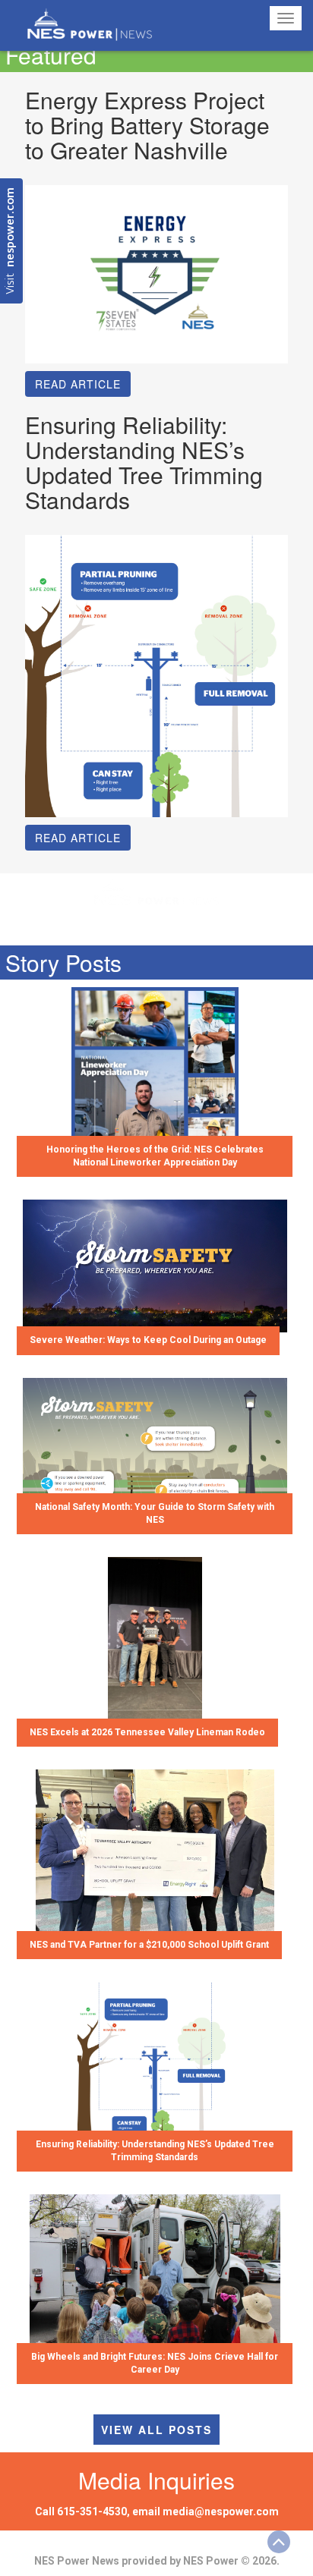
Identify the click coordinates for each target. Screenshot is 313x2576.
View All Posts (156, 2430)
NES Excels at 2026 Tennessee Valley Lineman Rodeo (147, 1732)
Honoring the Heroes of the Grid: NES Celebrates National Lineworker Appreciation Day (155, 1156)
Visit (11, 241)
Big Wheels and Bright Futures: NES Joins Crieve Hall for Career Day (155, 2363)
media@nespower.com (221, 2512)
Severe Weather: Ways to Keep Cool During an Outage (148, 1340)
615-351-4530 (92, 2512)
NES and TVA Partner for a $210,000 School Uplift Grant (149, 1945)
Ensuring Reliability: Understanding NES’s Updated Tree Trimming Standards (155, 2151)
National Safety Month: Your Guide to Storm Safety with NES (155, 1513)
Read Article (78, 384)
